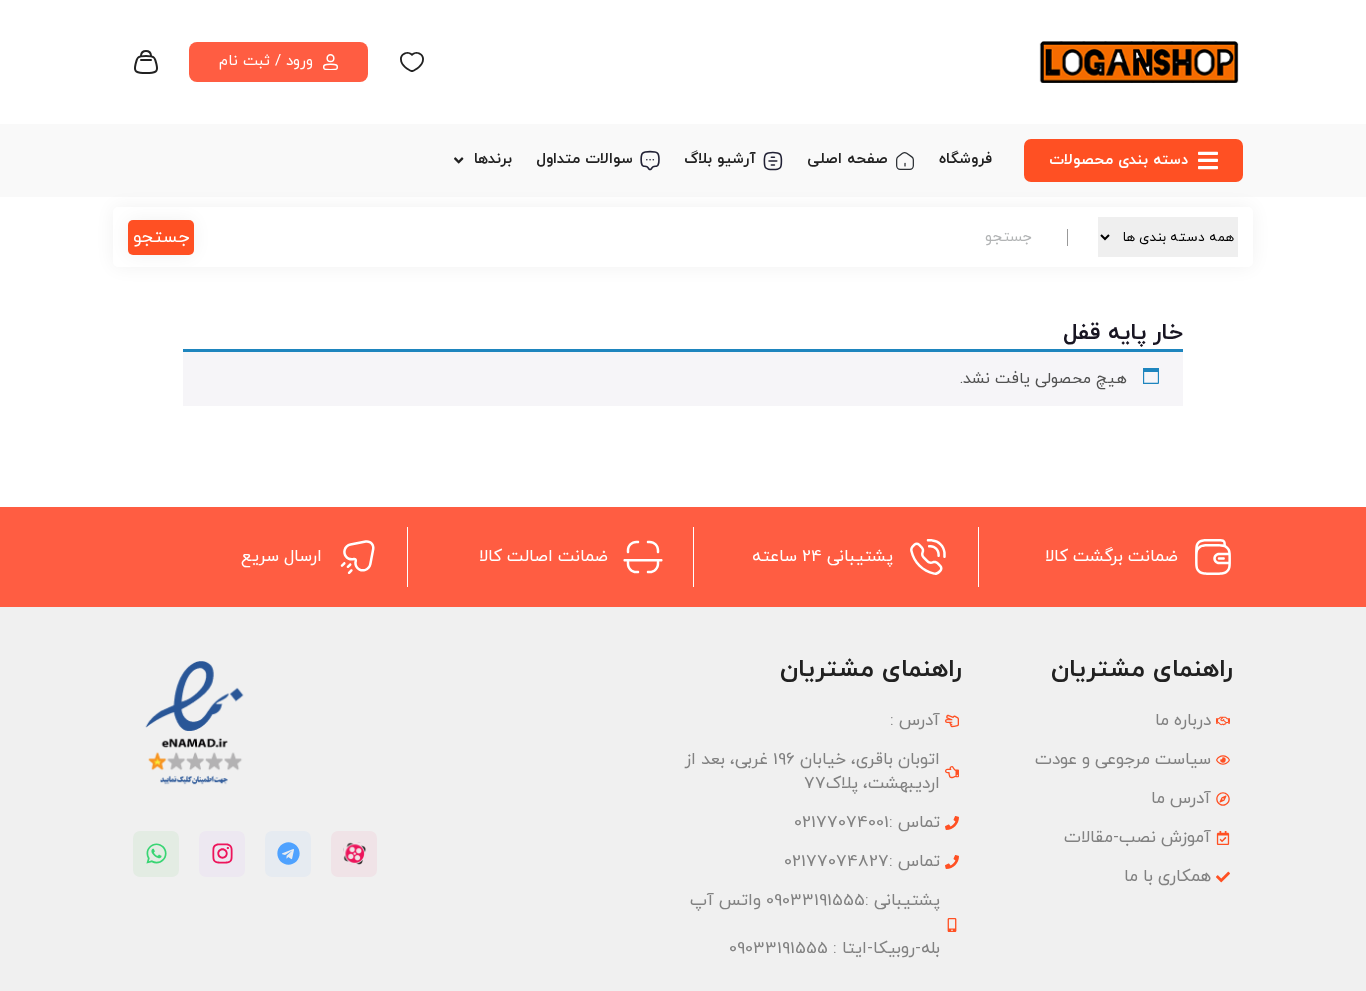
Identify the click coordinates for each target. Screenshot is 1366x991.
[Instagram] (222, 854)
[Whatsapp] (156, 854)
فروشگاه (965, 159)
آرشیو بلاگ (720, 159)
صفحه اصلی (847, 159)
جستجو (161, 237)
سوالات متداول (584, 159)
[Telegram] (288, 854)
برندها (493, 159)
